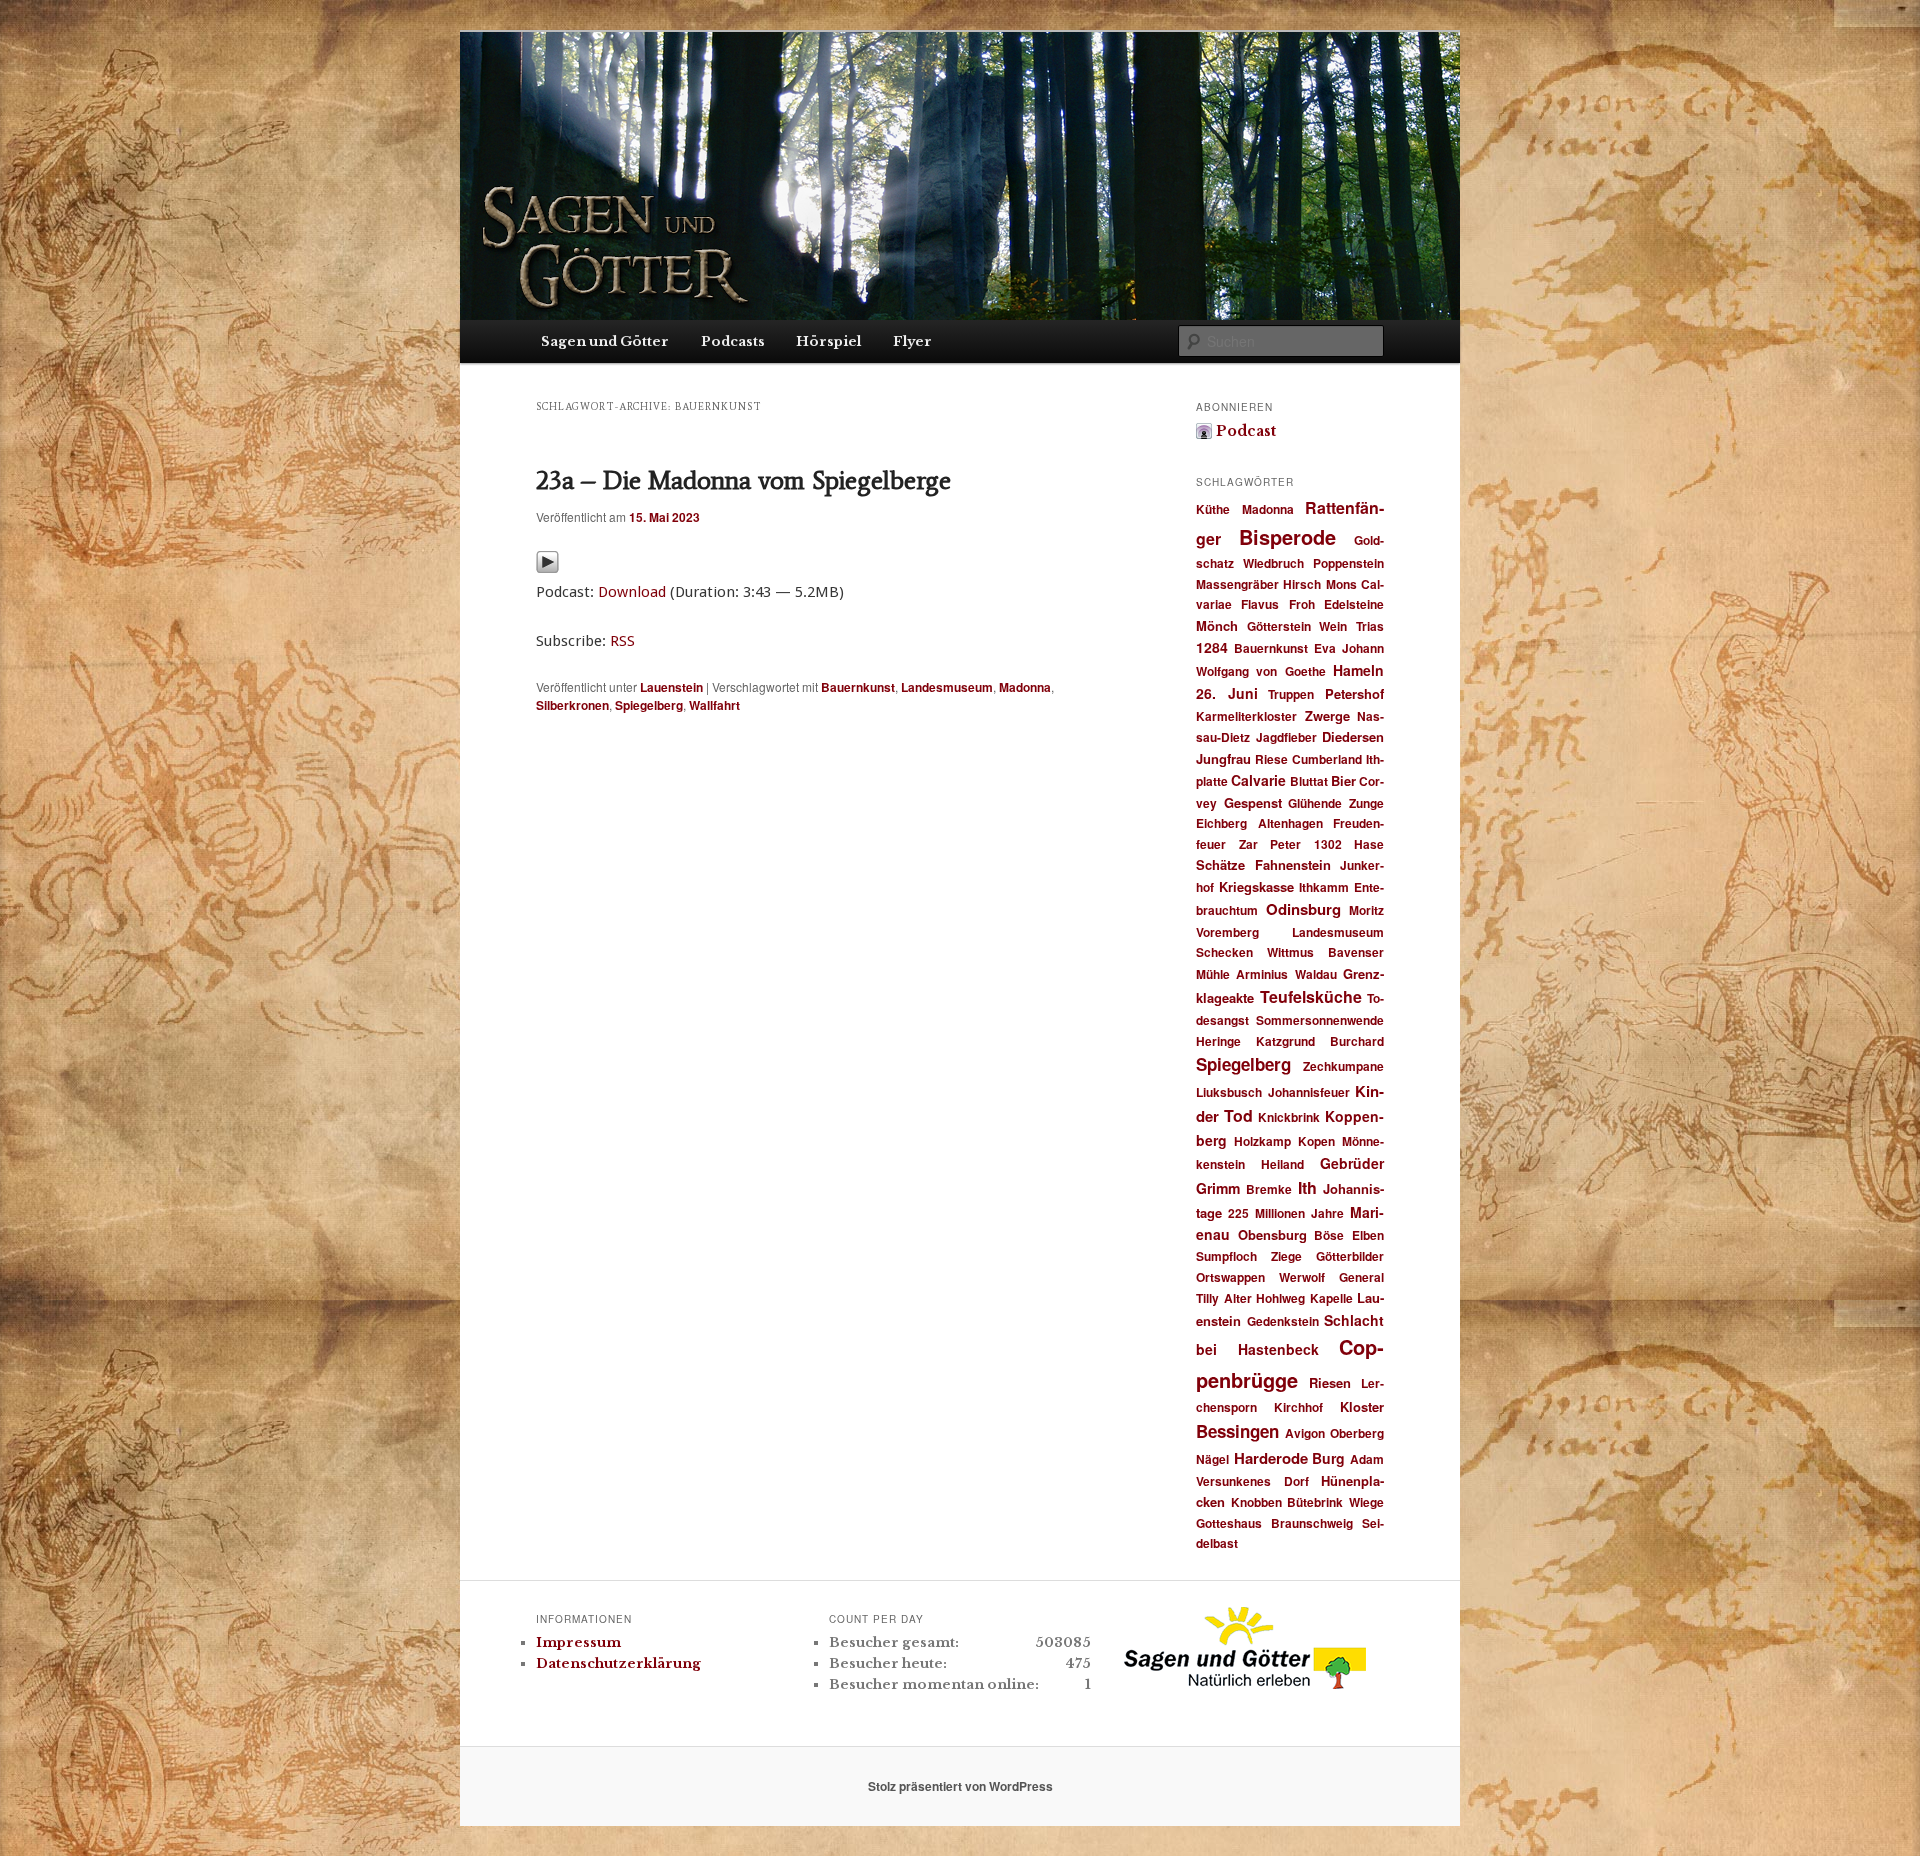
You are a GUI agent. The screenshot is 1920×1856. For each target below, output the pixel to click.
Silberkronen (572, 705)
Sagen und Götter (605, 341)
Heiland (1282, 1164)
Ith (1307, 1187)
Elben (1368, 1235)
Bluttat (1309, 781)
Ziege (1286, 1256)
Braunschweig (1312, 1523)
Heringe (1218, 1041)
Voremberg (1227, 932)
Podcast (1246, 431)
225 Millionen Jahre (1286, 1213)
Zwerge (1327, 715)
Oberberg (1357, 1433)
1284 (1212, 647)
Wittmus (1290, 952)
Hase (1369, 844)
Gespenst (1253, 802)
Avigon (1305, 1433)
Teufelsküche (1311, 996)
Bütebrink (1315, 1502)
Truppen (1291, 694)
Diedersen (1353, 736)
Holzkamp (1262, 1141)
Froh (1302, 604)
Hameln (1358, 670)
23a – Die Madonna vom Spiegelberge (743, 480)
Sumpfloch (1226, 1256)
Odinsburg (1303, 909)
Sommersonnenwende (1320, 1020)
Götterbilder (1350, 1256)
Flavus (1260, 604)
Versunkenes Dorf (1252, 1481)
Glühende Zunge (1336, 803)
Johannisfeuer (1309, 1092)
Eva (1325, 648)
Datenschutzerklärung (618, 1663)
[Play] (547, 567)
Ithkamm (1324, 887)
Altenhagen (1290, 823)
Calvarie (1258, 780)
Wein (1333, 626)
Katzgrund (1285, 1041)
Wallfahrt (714, 705)
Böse (1329, 1235)
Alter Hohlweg (1265, 1298)
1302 (1328, 844)
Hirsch (1302, 584)
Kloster (1362, 1406)
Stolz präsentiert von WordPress (960, 1786)
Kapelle (1331, 1298)
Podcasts (733, 341)
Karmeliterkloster (1246, 716)
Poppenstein (1348, 563)
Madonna (1025, 687)
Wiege (1366, 1502)
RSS (622, 641)
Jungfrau (1223, 758)
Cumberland (1327, 759)
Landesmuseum (947, 687)
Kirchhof (1298, 1407)
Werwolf (1302, 1277)
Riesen (1330, 1382)
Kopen (1316, 1141)
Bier (1343, 780)
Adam (1367, 1459)
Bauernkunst (858, 687)
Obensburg (1272, 1234)
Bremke (1269, 1189)
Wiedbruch (1273, 563)
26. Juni (1227, 693)
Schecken (1224, 952)
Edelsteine (1354, 604)
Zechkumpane (1343, 1066)
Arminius (1262, 974)
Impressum (578, 1642)
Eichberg (1221, 823)
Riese (1271, 759)
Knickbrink (1289, 1117)
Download (632, 592)
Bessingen (1237, 1431)
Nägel (1212, 1459)
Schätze (1220, 864)
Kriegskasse (1256, 886)
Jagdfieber (1286, 737)
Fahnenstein (1293, 864)
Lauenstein (671, 687)
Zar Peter (1270, 844)
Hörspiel (828, 341)
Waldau (1316, 974)
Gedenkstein (1283, 1321)
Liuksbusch (1229, 1092)
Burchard (1357, 1041)
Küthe (1213, 509)
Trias (1370, 626)
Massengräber (1237, 584)
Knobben (1256, 1502)
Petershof (1354, 693)
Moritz (1366, 910)
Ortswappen (1230, 1277)
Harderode (1271, 1458)
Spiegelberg (649, 705)
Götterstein (1279, 626)
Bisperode (1287, 536)
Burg (1328, 1458)
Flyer (912, 341)
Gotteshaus (1229, 1523)
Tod (1238, 1115)
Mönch (1217, 625)
